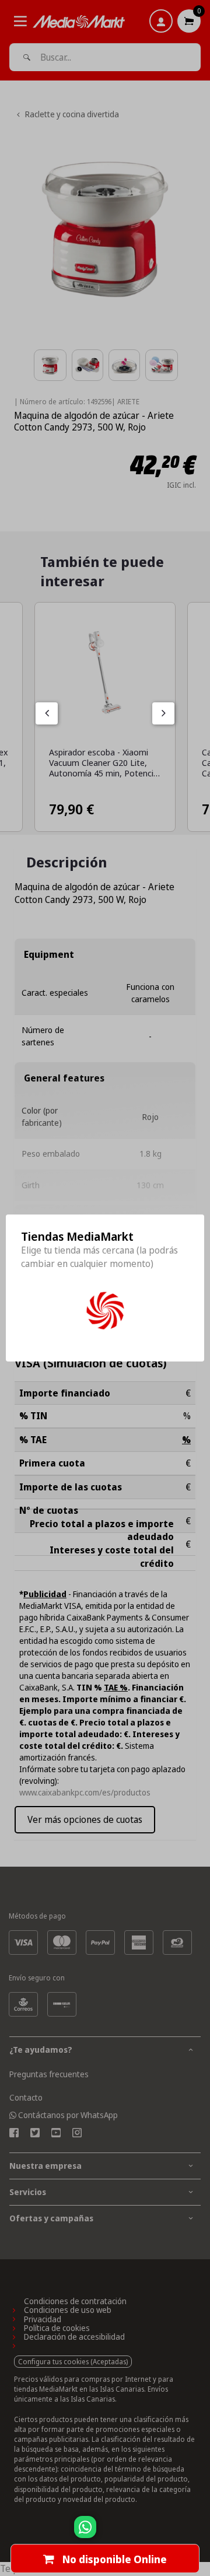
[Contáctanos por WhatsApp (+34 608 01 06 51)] (199, 2533)
